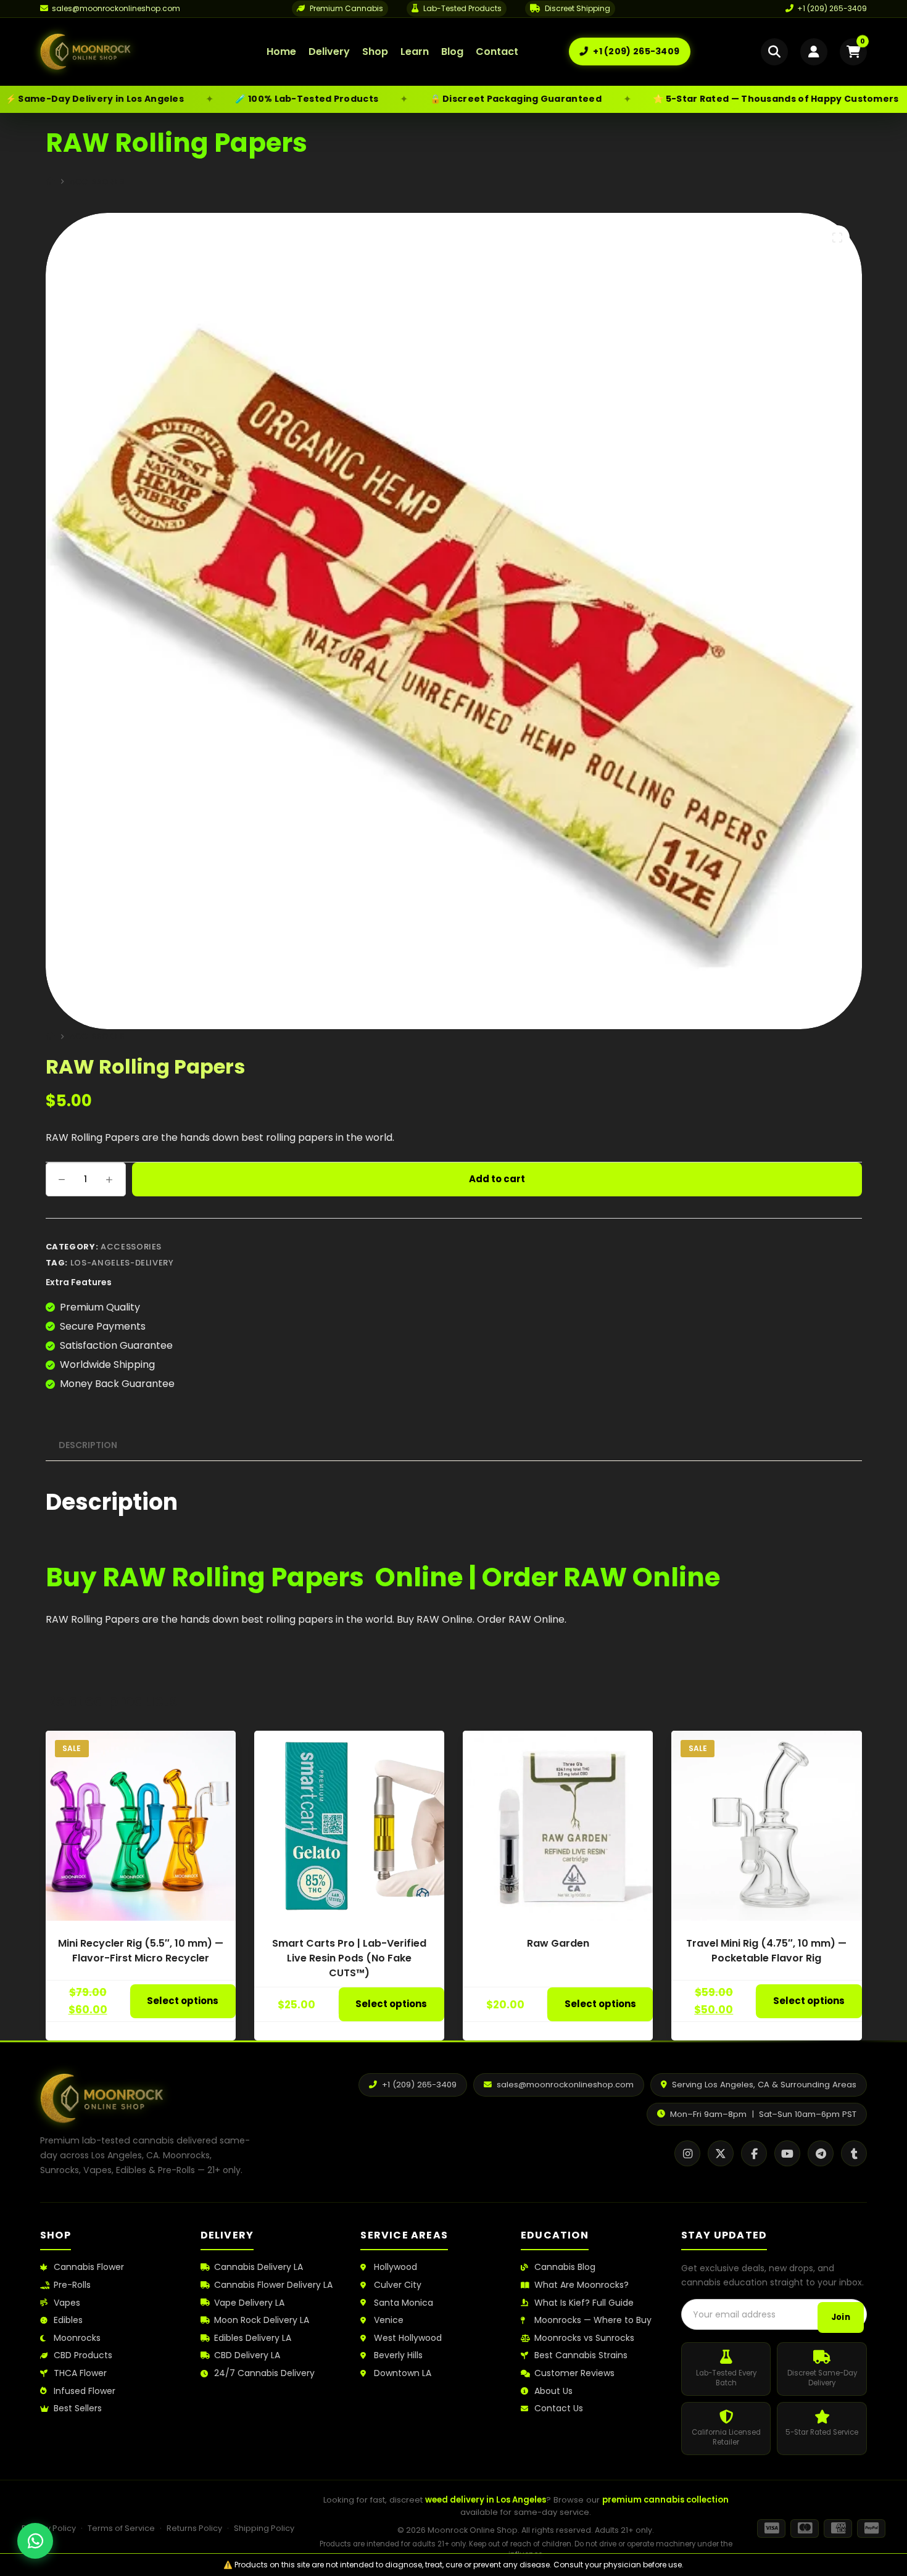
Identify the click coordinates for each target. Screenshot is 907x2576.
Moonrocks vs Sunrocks (584, 2338)
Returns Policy (194, 2528)
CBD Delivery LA (247, 2355)
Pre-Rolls (72, 2285)
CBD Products (83, 2355)
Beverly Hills (398, 2355)
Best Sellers (78, 2408)
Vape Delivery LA (249, 2303)
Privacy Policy (49, 2528)
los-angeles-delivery (122, 1263)
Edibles (68, 2320)
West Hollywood (408, 2338)
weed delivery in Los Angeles (486, 2500)
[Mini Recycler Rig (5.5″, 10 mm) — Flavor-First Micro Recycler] (141, 1826)
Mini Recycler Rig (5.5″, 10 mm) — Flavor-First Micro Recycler (141, 1951)
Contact (497, 52)
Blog (452, 52)
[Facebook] (754, 2153)
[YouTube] (787, 2153)
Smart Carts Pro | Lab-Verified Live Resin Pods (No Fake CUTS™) (349, 1958)
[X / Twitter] (721, 2153)
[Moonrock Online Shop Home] (128, 52)
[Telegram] (821, 2153)
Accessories (131, 1247)
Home (281, 52)
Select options (183, 2001)
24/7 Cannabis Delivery (264, 2373)
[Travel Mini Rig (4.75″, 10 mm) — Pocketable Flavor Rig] (766, 1826)
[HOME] (50, 182)
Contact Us (559, 2408)
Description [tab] (88, 1445)
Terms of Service (121, 2528)
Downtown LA (403, 2373)
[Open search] (774, 52)
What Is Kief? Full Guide (584, 2303)
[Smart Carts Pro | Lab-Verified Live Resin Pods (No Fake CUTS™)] (349, 1826)
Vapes (67, 2303)
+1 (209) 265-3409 (832, 8)
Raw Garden (558, 1943)
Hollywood (396, 2267)
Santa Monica (404, 2303)
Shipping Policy (264, 2528)
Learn (415, 52)
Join (841, 2317)
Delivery (329, 52)
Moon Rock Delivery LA (262, 2320)
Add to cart (497, 1179)
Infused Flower (85, 2391)
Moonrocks (77, 2338)
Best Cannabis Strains (581, 2355)
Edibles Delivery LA (253, 2338)
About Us (553, 2391)
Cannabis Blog (565, 2267)
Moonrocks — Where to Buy (593, 2320)
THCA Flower (80, 2373)
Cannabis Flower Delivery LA (273, 2285)
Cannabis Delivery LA (259, 2267)
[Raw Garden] (558, 1826)
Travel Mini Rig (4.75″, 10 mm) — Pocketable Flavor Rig (766, 1951)
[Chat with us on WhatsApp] (35, 2541)
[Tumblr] (854, 2153)
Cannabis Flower (89, 2267)
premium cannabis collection (665, 2500)
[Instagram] (687, 2153)
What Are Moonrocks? (582, 2285)
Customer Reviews (574, 2373)
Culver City (398, 2285)
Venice (389, 2320)
